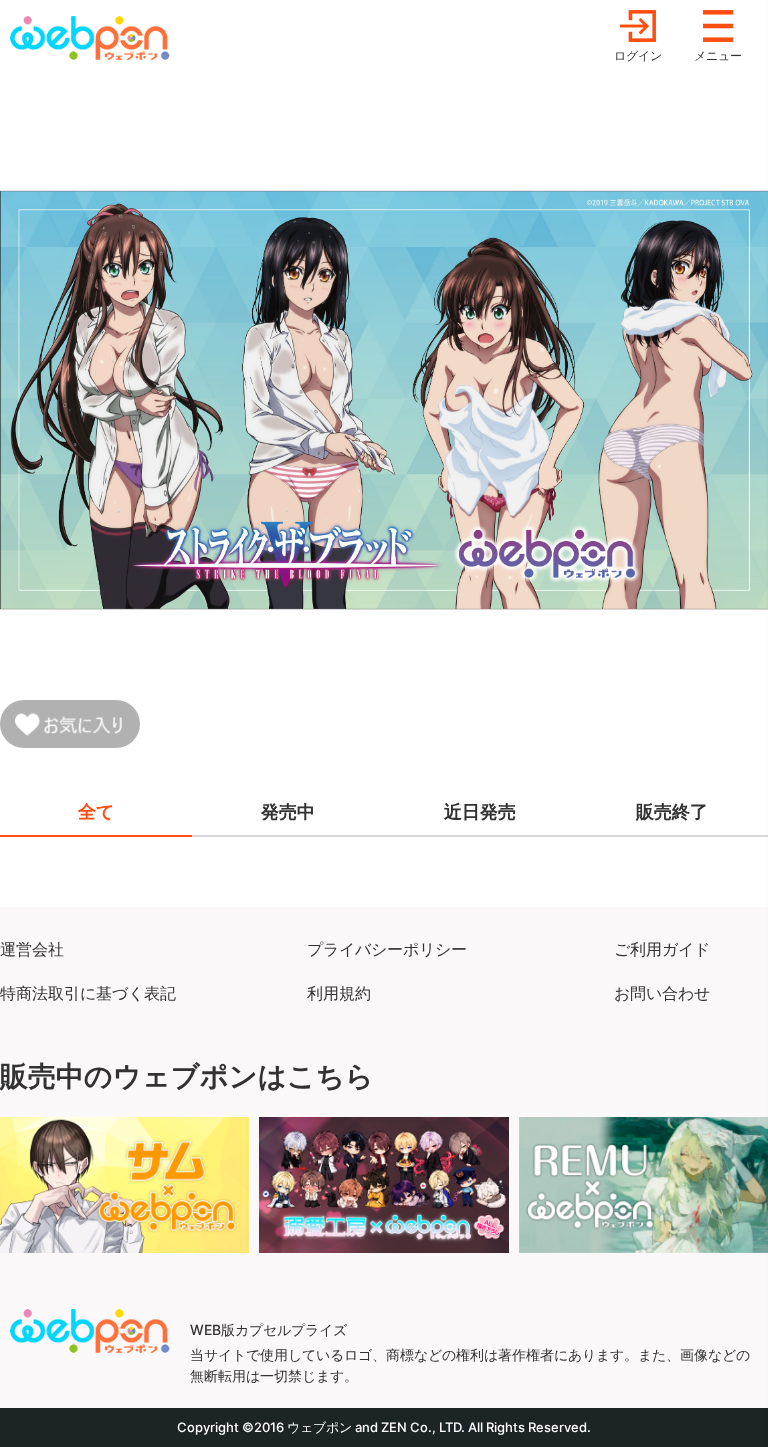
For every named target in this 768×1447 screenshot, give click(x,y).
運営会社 (32, 949)
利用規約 (339, 993)
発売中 (288, 811)
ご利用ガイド (662, 949)
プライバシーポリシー (387, 949)
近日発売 (480, 811)
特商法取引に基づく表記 (88, 993)
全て (96, 811)
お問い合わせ (662, 993)
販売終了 (672, 811)
